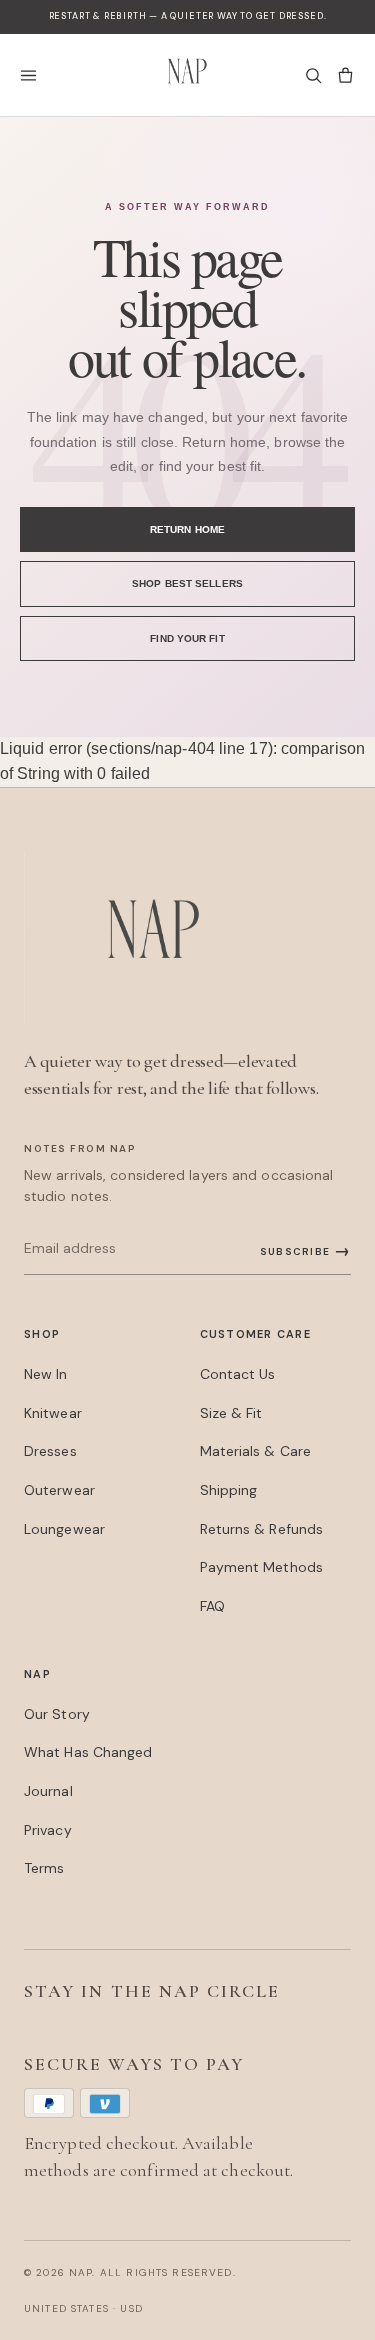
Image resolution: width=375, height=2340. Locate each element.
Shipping (229, 1490)
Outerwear (59, 1490)
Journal (48, 1791)
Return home (187, 529)
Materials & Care (256, 1451)
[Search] (313, 75)
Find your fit (187, 638)
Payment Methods (261, 1567)
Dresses (50, 1451)
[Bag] (345, 75)
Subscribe (305, 1250)
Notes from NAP (80, 1148)
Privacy (48, 1830)
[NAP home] (188, 75)
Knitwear (53, 1413)
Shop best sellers (187, 583)
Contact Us (238, 1374)
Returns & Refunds (262, 1529)
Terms (44, 1868)
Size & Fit (231, 1413)
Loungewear (64, 1529)
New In (46, 1374)
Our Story (57, 1714)
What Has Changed (88, 1752)
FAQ (212, 1606)
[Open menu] (34, 75)
